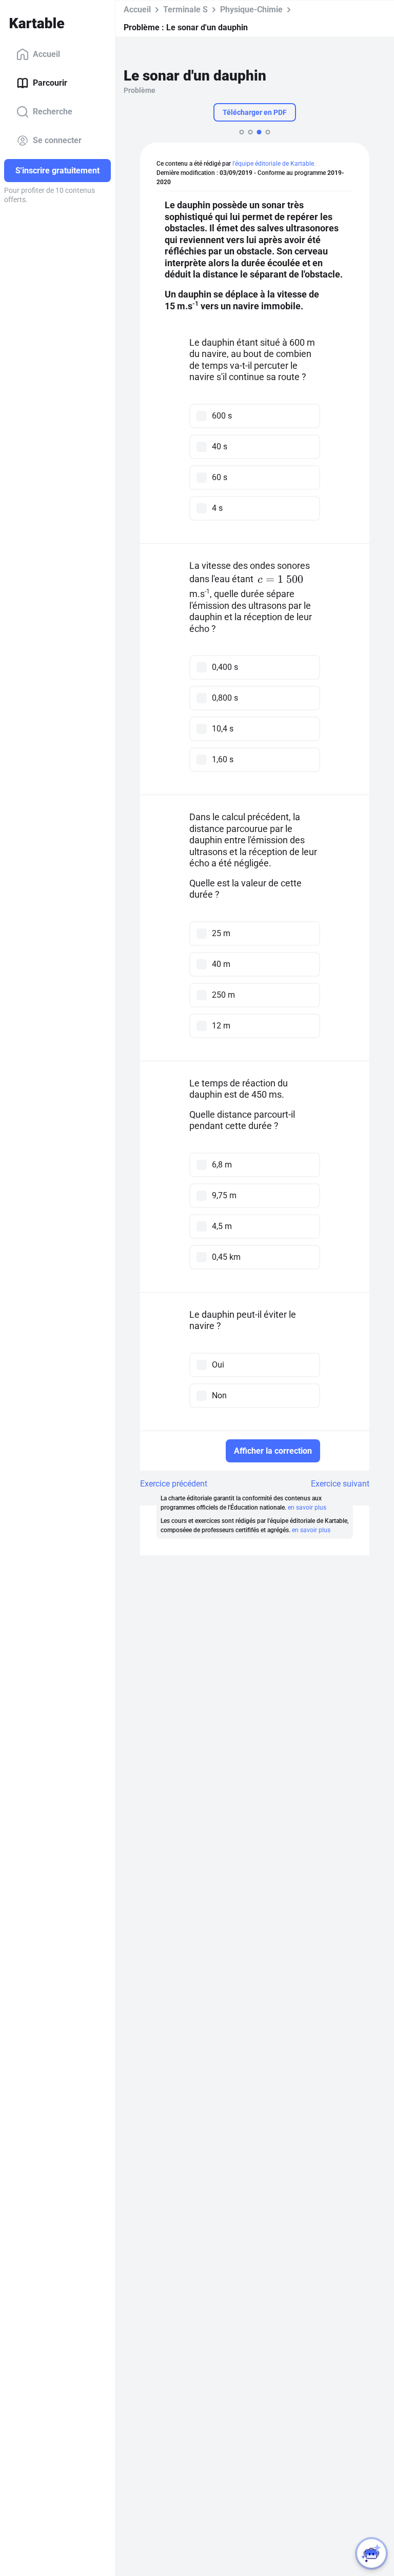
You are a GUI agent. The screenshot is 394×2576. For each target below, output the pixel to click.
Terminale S (185, 9)
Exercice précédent (174, 1484)
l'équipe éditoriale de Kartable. (274, 164)
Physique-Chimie (251, 9)
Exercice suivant (340, 1484)
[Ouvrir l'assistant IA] (371, 2553)
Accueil (46, 54)
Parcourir (50, 83)
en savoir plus (307, 1508)
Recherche (53, 112)
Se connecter (57, 140)
